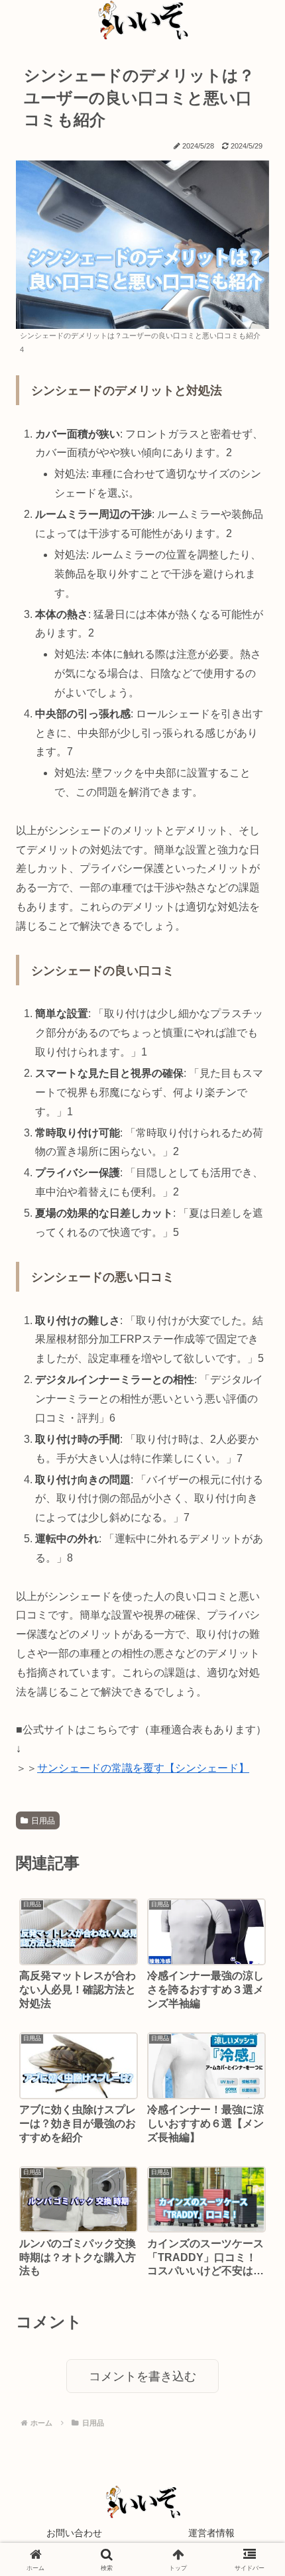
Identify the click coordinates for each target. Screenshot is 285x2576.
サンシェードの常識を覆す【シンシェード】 (143, 1768)
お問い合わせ (74, 2533)
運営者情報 (211, 2533)
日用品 (43, 1821)
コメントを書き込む (142, 2376)
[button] (250, 1944)
